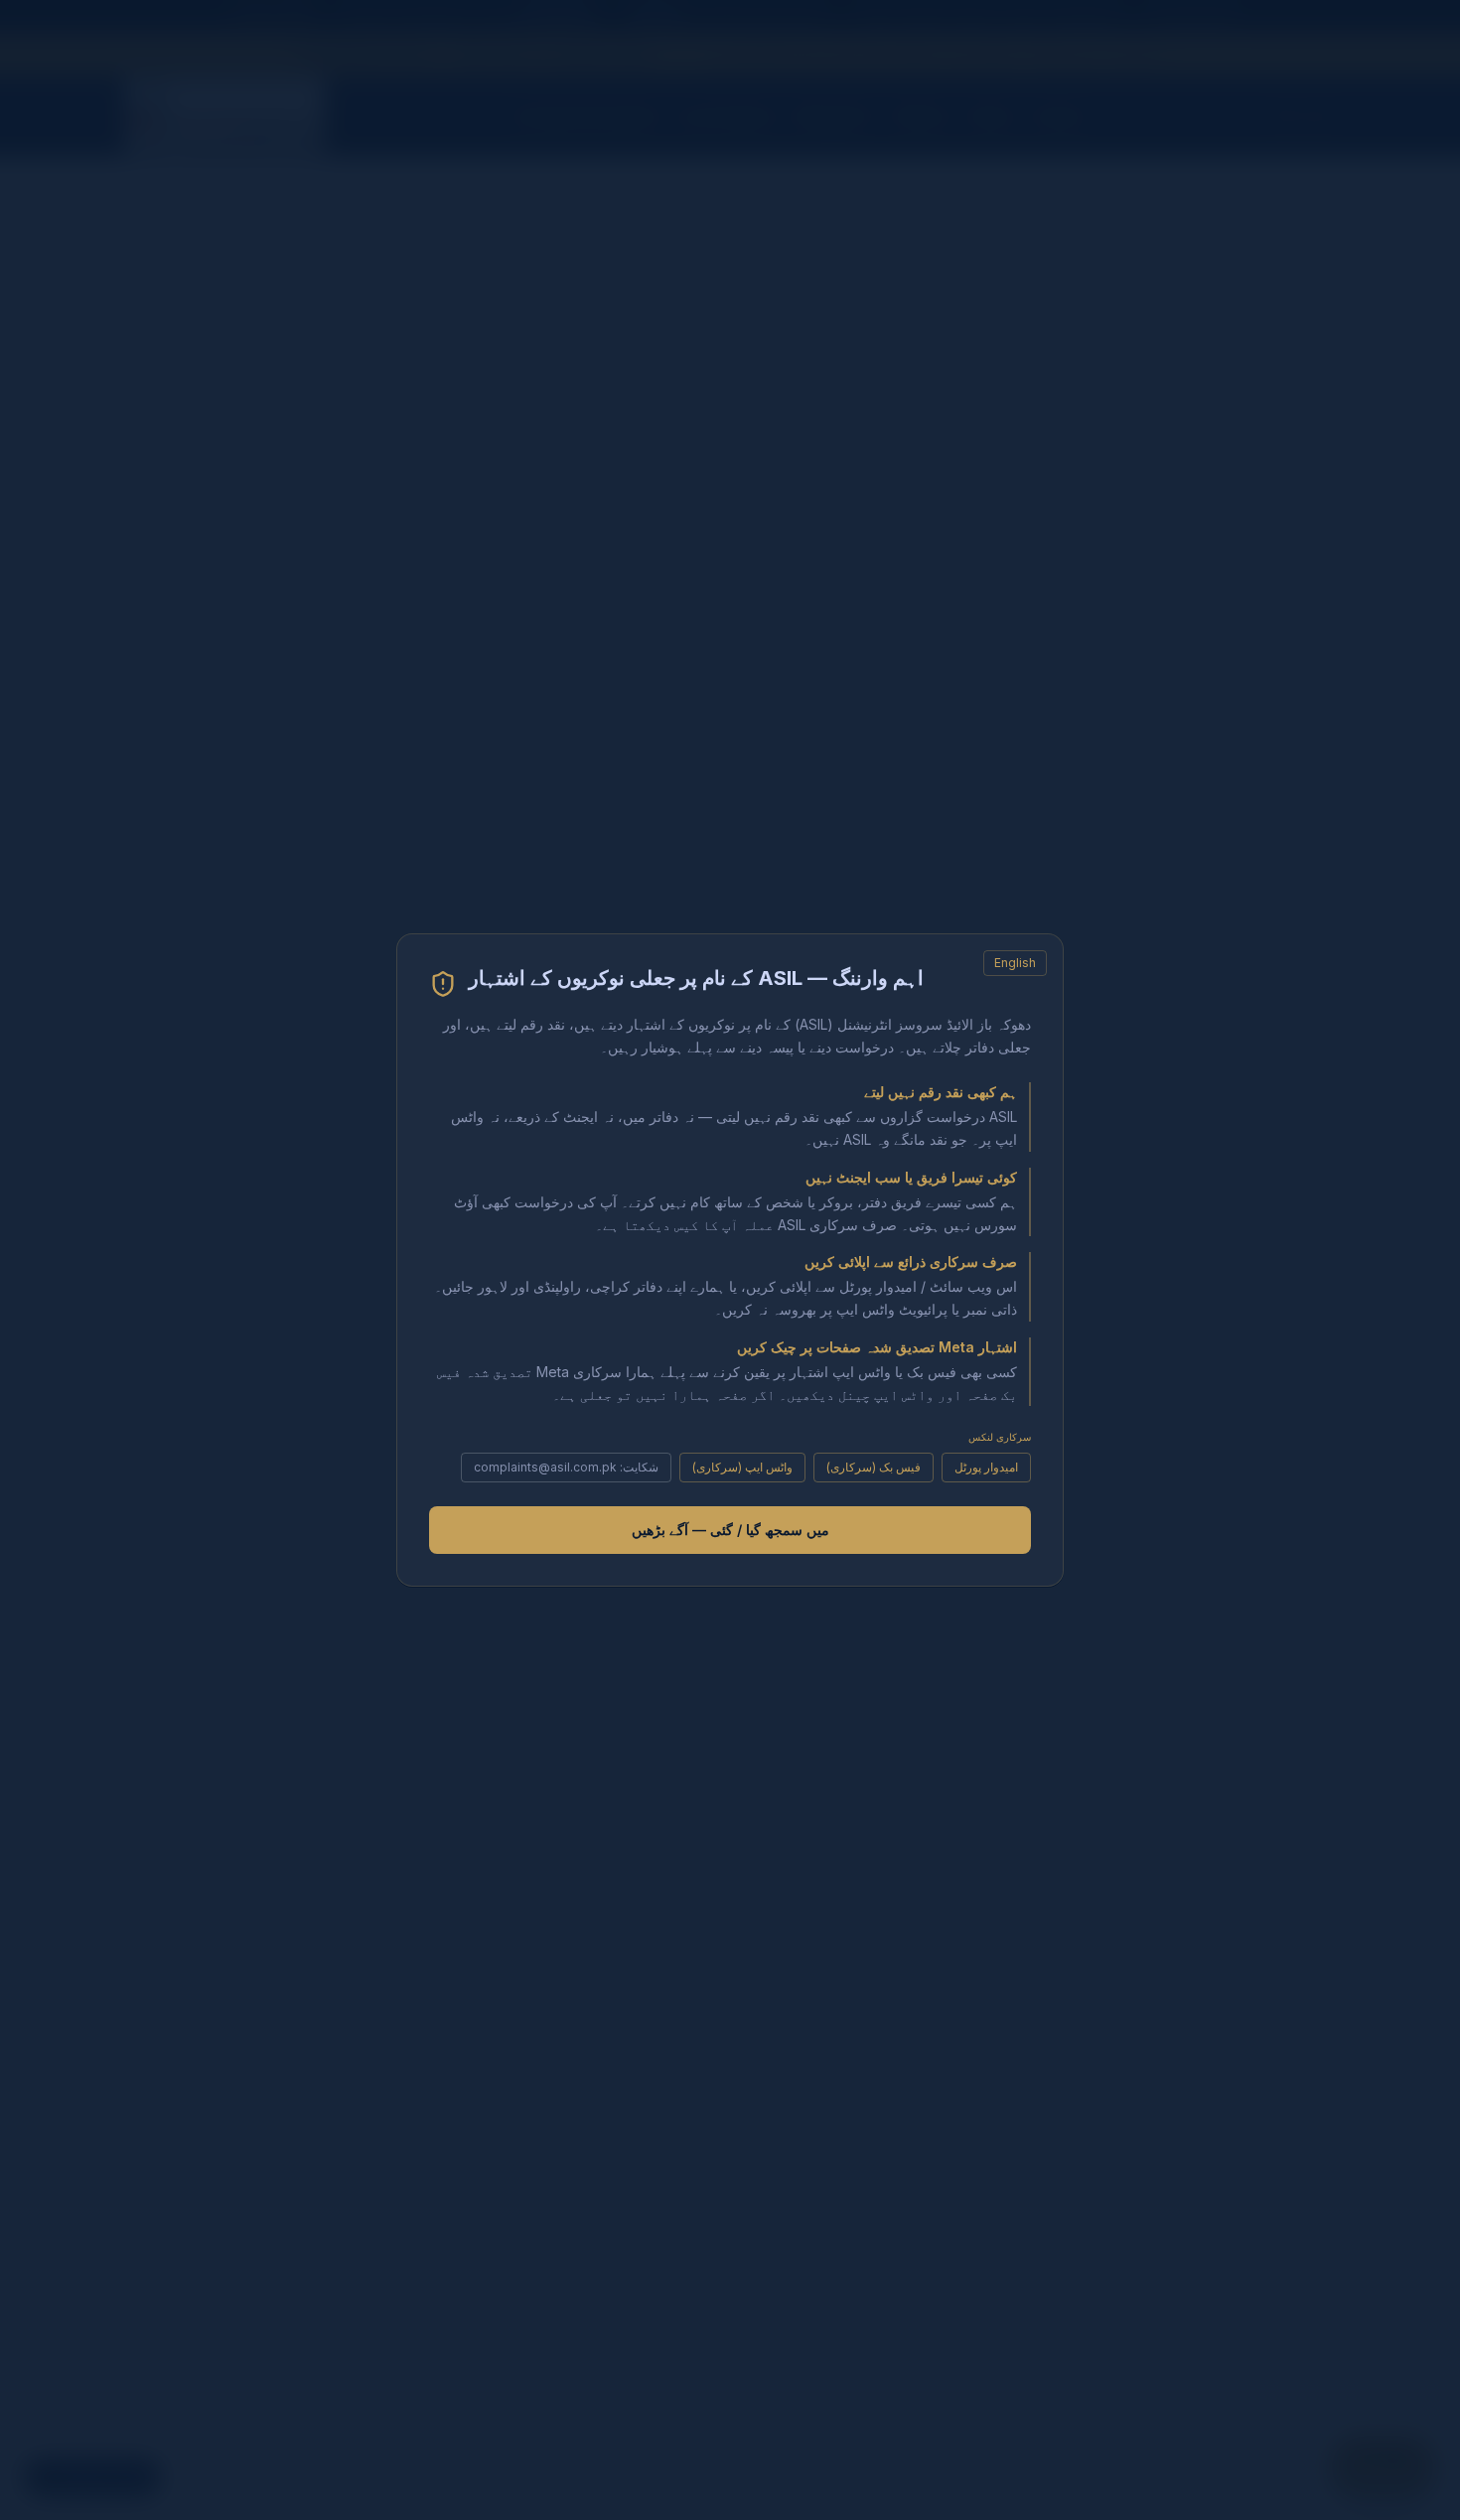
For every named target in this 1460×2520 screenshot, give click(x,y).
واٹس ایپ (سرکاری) (742, 1467)
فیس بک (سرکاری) (874, 1467)
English (1015, 963)
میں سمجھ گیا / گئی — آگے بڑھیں (730, 1530)
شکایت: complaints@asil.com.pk (566, 1467)
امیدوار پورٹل (986, 1467)
